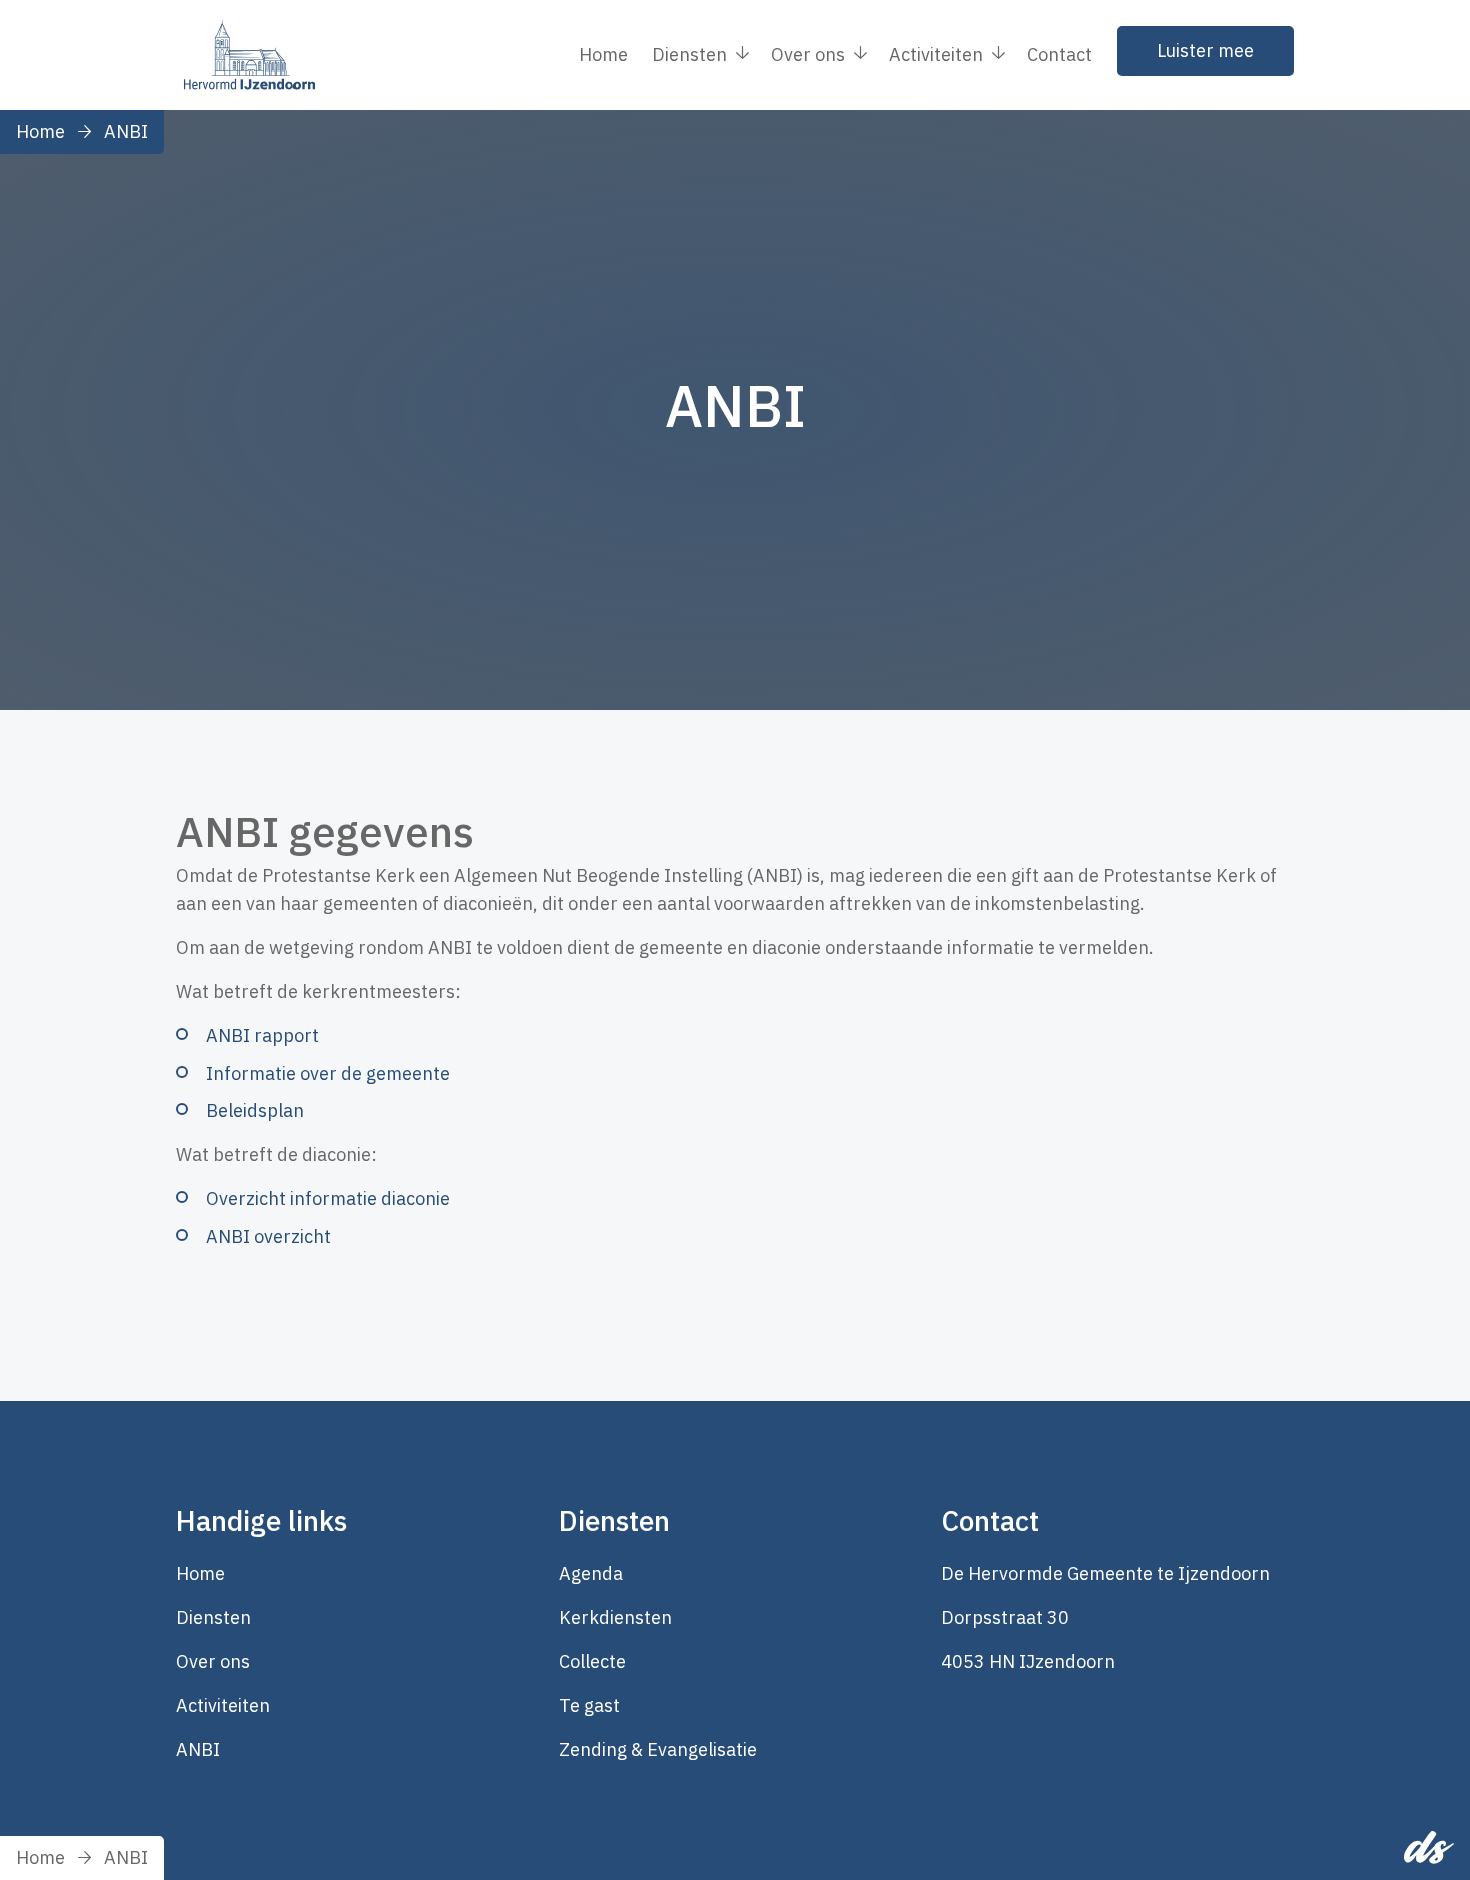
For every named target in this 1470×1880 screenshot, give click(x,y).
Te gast (589, 1705)
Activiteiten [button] (936, 54)
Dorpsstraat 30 (1005, 1617)
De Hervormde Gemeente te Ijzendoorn (1105, 1573)
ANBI (126, 131)
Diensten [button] (689, 54)
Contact (1059, 54)
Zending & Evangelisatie (658, 1749)
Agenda (591, 1573)
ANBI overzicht (268, 1236)
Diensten (213, 1617)
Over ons (213, 1661)
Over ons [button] (808, 54)
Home (603, 54)
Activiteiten (223, 1705)
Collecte (592, 1661)
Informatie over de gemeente (328, 1073)
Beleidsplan (255, 1110)
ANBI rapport (262, 1035)
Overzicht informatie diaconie (328, 1198)
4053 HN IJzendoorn (1028, 1661)
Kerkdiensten (615, 1617)
